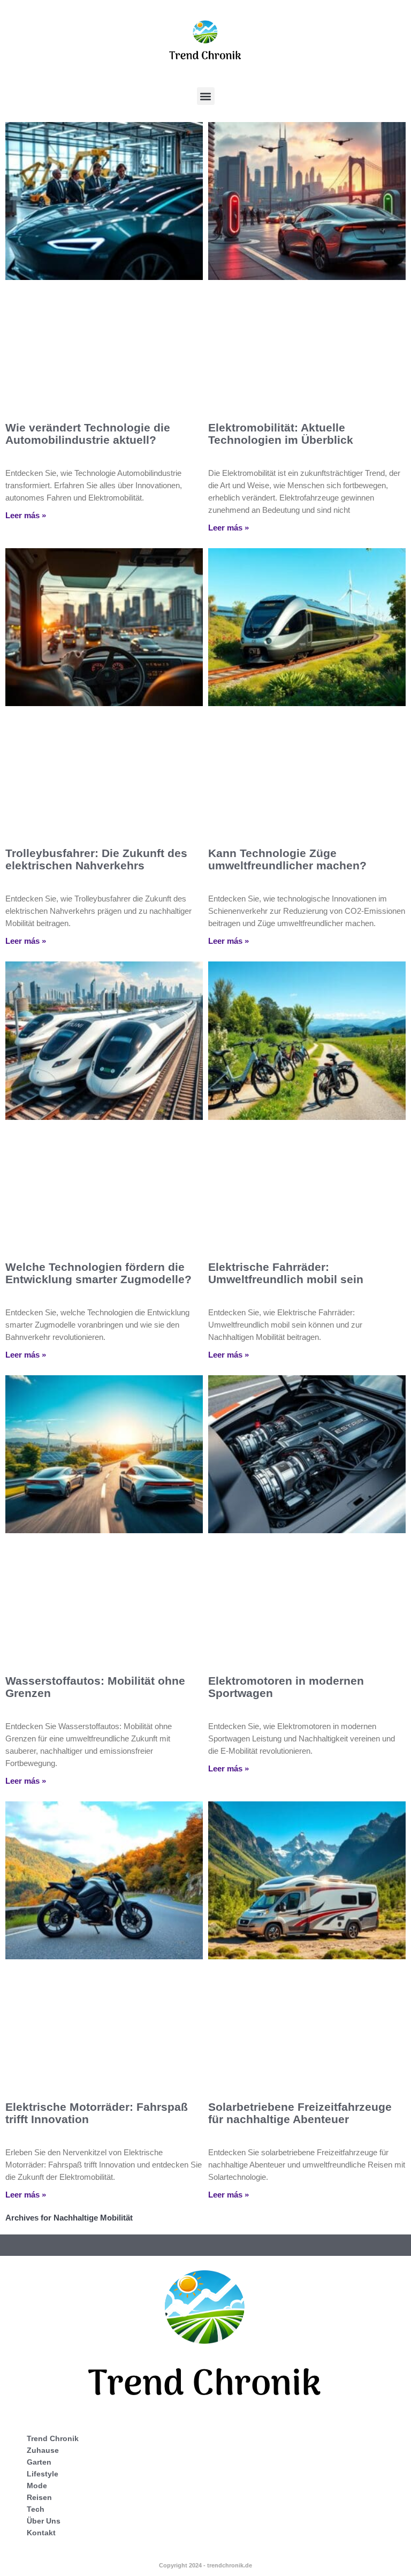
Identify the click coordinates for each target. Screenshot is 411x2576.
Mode (37, 2486)
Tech (36, 2509)
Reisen (39, 2497)
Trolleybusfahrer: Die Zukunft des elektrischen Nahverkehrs (96, 859)
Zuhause (43, 2450)
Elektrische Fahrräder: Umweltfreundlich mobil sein (286, 1273)
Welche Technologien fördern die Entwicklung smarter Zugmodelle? (98, 1273)
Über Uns (44, 2521)
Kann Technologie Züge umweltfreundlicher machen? (287, 859)
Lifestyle (43, 2474)
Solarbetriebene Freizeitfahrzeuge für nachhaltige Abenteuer (300, 2113)
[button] (206, 96)
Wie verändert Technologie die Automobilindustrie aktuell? (88, 434)
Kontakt (41, 2533)
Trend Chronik (53, 2438)
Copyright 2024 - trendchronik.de (205, 2565)
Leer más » (26, 515)
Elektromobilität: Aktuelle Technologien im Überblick (281, 434)
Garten (39, 2462)
